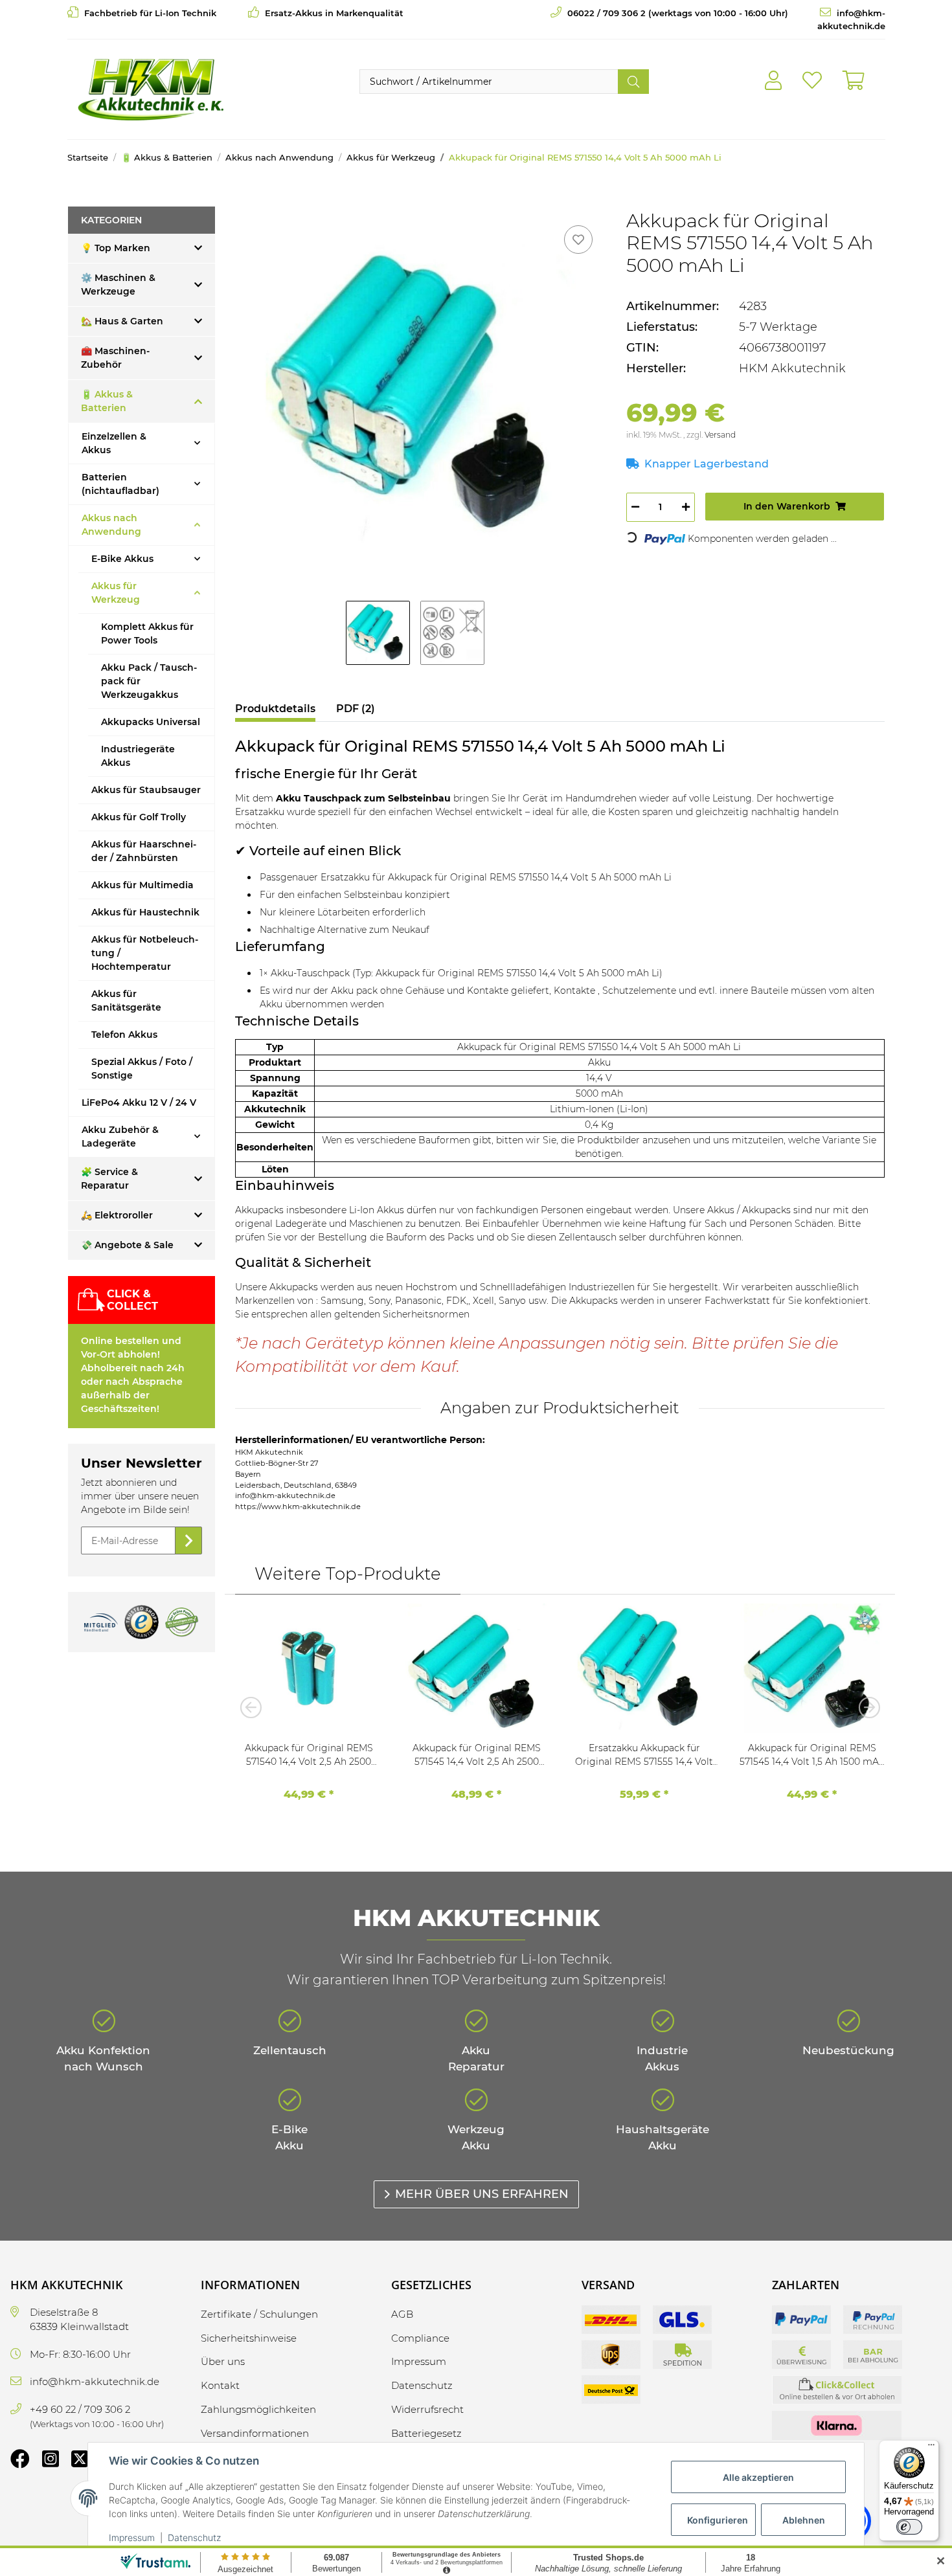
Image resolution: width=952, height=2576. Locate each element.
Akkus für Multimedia (142, 885)
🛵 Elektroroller (117, 1215)
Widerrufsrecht (427, 2409)
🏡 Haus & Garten (122, 321)
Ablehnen (804, 2520)
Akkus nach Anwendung (111, 525)
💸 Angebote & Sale (127, 1245)
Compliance (420, 2338)
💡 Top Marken (116, 248)
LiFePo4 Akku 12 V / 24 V (139, 1103)
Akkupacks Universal (151, 722)
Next (865, 1707)
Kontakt (220, 2385)
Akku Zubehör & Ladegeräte (120, 1137)
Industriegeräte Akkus (138, 756)
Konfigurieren (718, 2520)
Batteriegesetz (426, 2433)
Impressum (132, 2537)
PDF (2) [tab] (356, 709)
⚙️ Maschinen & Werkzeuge (118, 285)
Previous (255, 1707)
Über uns (223, 2361)
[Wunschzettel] (812, 81)
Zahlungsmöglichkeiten (258, 2409)
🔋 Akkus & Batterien (107, 401)
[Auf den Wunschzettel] (578, 240)
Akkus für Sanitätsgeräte (126, 1001)
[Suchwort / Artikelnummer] (633, 82)
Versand (720, 435)
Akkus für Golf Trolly (139, 817)
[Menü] (931, 2448)
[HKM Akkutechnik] (151, 89)
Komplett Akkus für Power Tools (147, 633)
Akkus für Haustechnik (145, 912)
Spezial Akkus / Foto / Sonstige (142, 1069)
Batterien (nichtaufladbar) (120, 484)
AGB (402, 2314)
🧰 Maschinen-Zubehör (115, 358)
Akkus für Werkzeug (116, 593)
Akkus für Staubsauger (146, 790)
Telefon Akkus (124, 1035)
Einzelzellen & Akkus (114, 443)
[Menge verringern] (635, 507)
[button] (773, 81)
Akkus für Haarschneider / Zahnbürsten (144, 851)
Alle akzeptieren (758, 2477)
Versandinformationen (255, 2433)
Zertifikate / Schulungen (259, 2314)
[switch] (909, 2527)
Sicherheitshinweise (249, 2338)
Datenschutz (194, 2537)
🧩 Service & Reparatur (109, 1179)
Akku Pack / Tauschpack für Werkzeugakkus (149, 681)
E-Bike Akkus (122, 559)
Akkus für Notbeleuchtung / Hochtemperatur (145, 953)
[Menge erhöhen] (686, 507)
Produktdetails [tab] (275, 709)
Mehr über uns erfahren (482, 2194)
